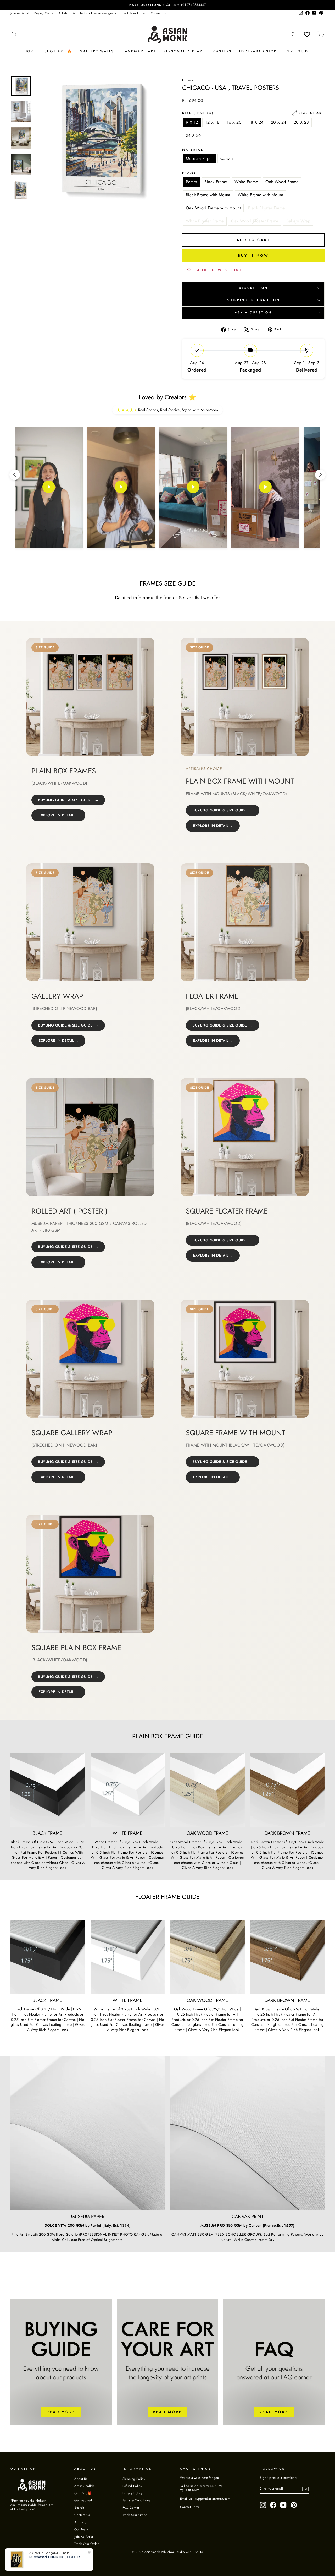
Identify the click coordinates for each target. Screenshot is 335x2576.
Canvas (227, 158)
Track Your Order (133, 13)
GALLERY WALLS (97, 51)
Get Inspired (83, 2500)
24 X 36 (193, 135)
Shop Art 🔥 (58, 51)
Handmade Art (139, 51)
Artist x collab (84, 2486)
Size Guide (299, 51)
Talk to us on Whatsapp (197, 2486)
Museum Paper (199, 158)
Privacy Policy (132, 2493)
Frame (189, 173)
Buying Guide (44, 13)
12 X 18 (212, 122)
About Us (81, 2479)
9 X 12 (192, 122)
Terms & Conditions (136, 2500)
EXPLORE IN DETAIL (56, 815)
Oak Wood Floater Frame (255, 221)
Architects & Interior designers (94, 13)
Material (193, 150)
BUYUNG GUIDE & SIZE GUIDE (65, 800)
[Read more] (61, 2362)
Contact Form (190, 2507)
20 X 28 (301, 122)
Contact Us (82, 2515)
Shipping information (253, 300)
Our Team (81, 2529)
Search (79, 2507)
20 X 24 (279, 122)
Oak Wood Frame (282, 182)
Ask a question (253, 312)
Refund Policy (132, 2486)
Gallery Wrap (298, 221)
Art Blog (80, 2522)
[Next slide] (320, 475)
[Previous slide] (15, 475)
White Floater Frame (205, 221)
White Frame (246, 182)
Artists (63, 13)
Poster (191, 182)
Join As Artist (20, 13)
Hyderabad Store (259, 51)
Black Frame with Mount (208, 195)
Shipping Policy (134, 2479)
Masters (222, 51)
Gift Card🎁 (83, 2493)
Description (253, 288)
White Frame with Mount (260, 195)
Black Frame (216, 182)
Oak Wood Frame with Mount (213, 208)
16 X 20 (234, 122)
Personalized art (184, 51)
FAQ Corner (131, 2507)
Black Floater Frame (267, 208)
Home (30, 51)
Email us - (188, 2499)
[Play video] (49, 488)
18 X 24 (256, 122)
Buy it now (253, 256)
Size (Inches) (253, 113)
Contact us (158, 13)
